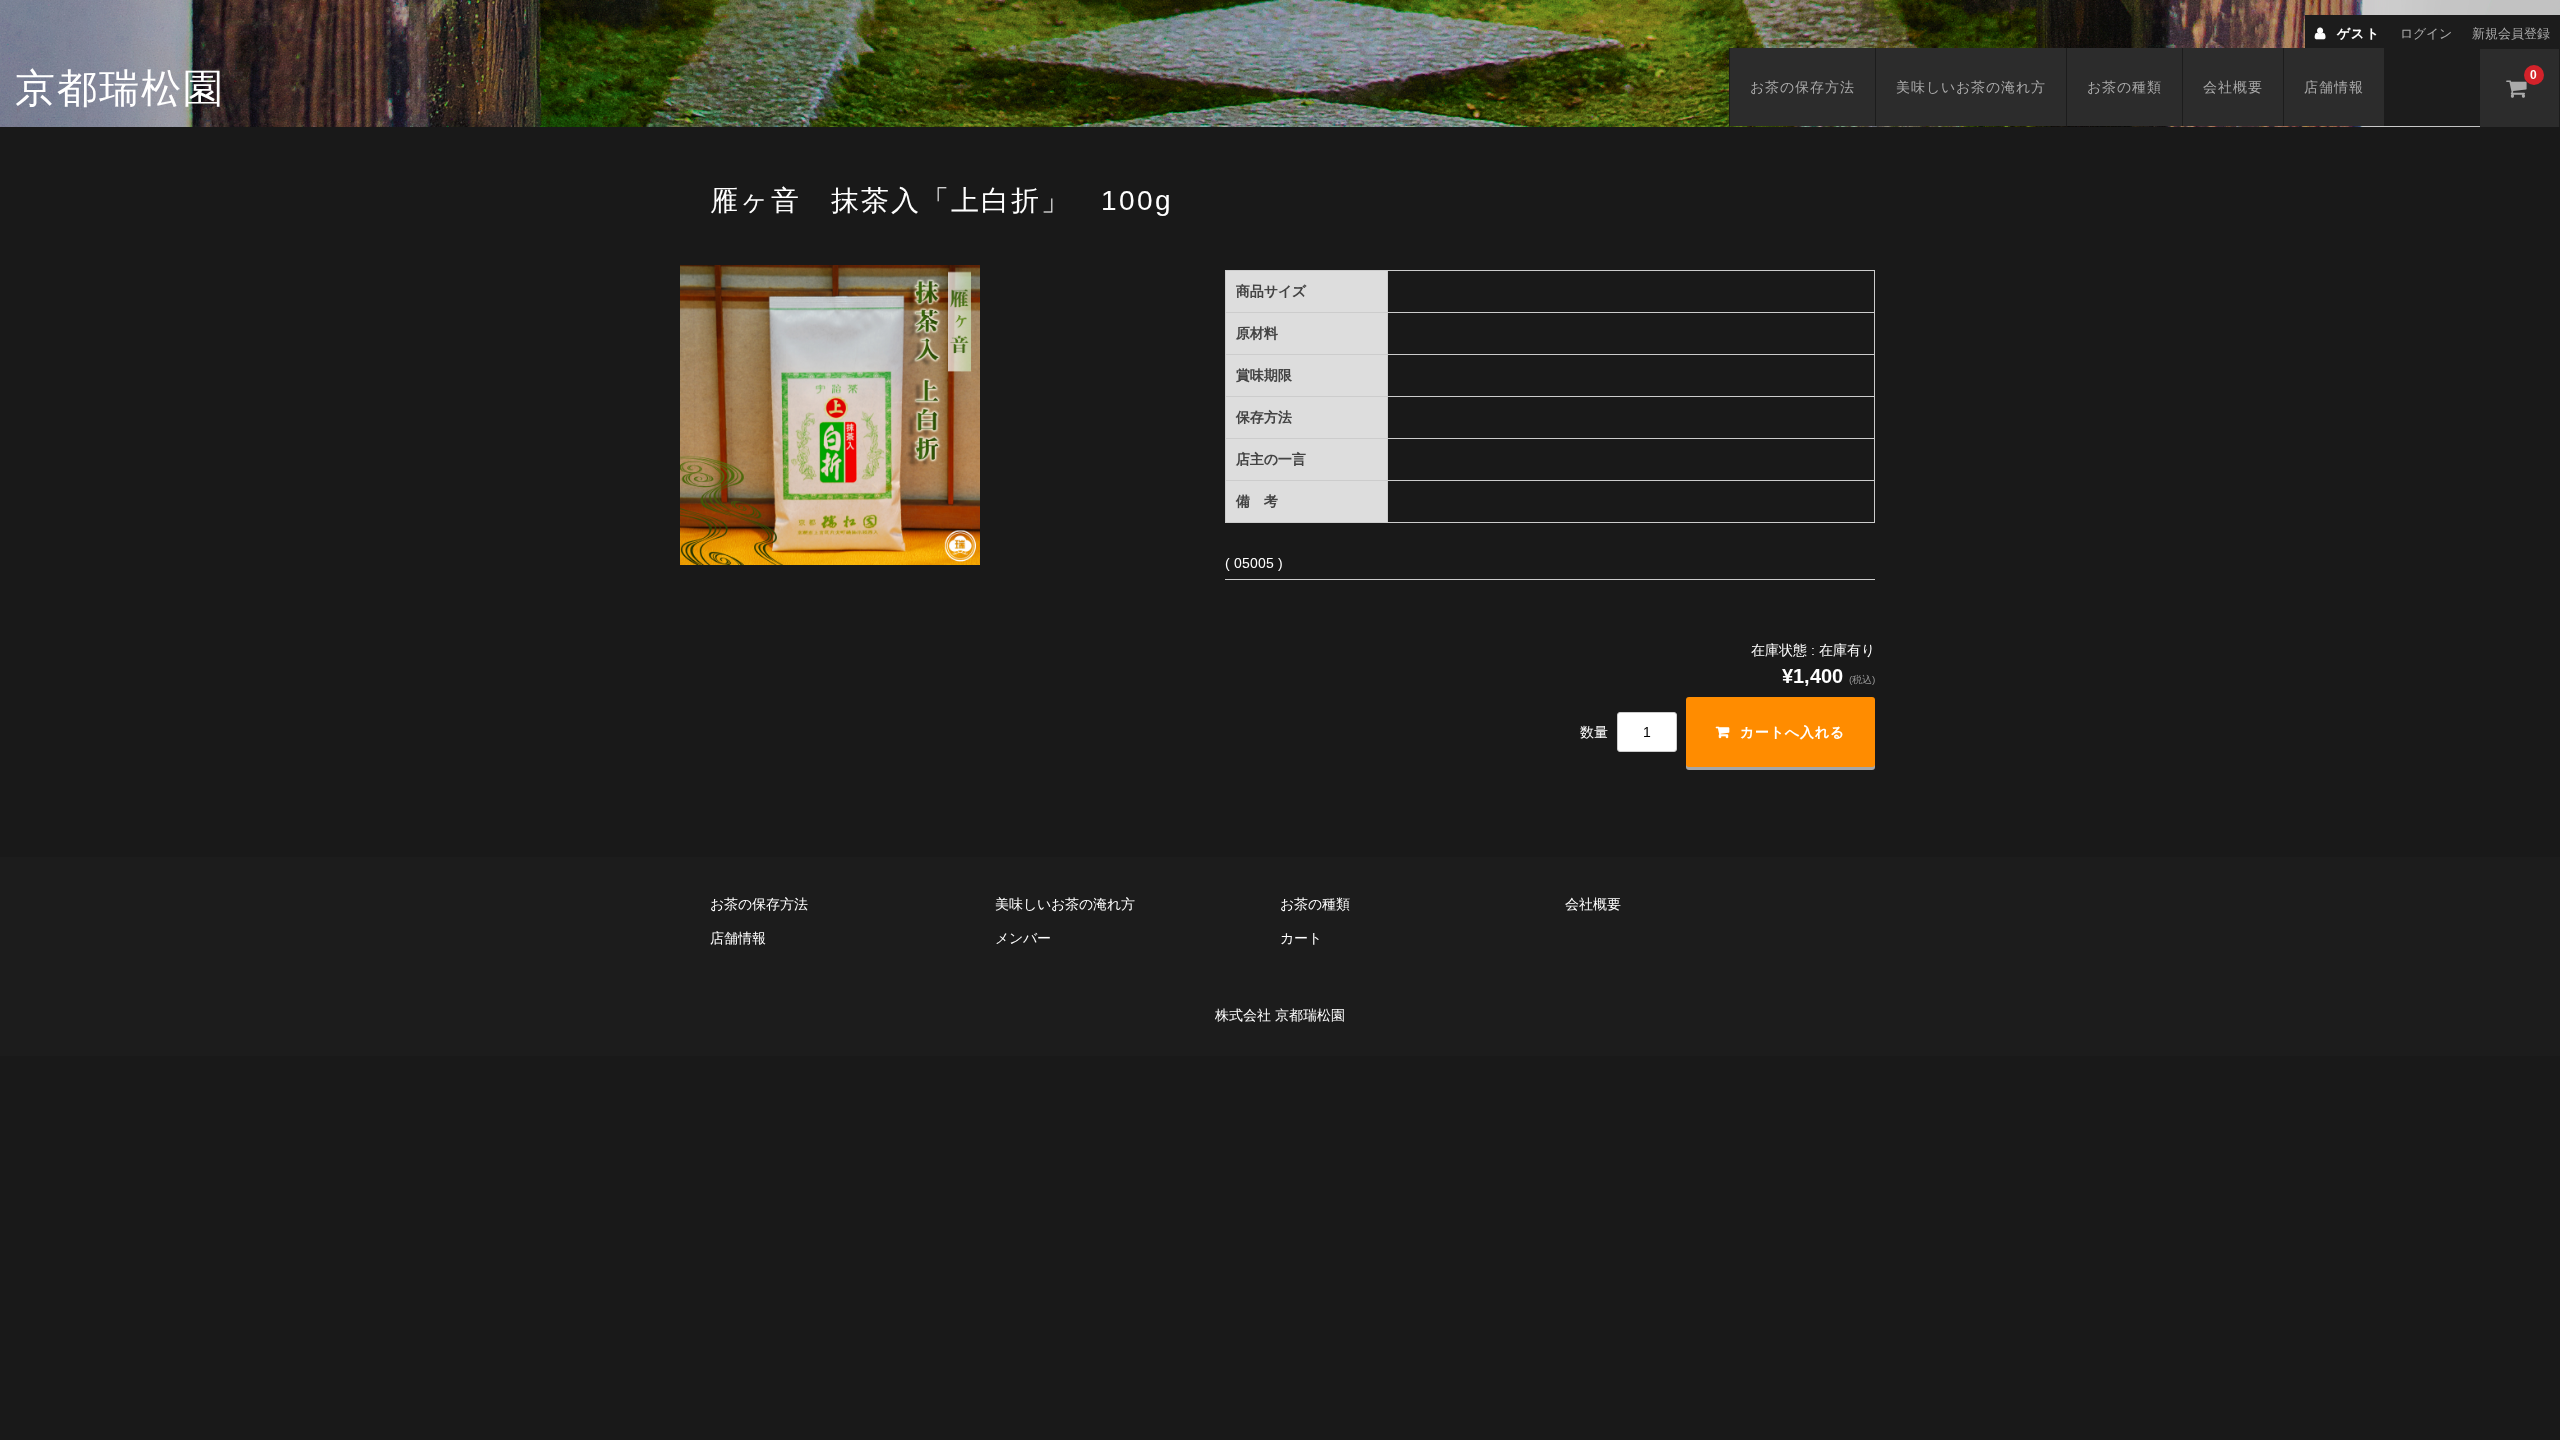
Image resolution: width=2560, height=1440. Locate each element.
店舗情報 (2334, 87)
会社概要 (2233, 87)
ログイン (2426, 33)
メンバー (1023, 938)
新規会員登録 (2511, 33)
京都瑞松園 (120, 88)
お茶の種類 (2124, 87)
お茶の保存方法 (1802, 87)
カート (1301, 938)
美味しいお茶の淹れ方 (1971, 87)
